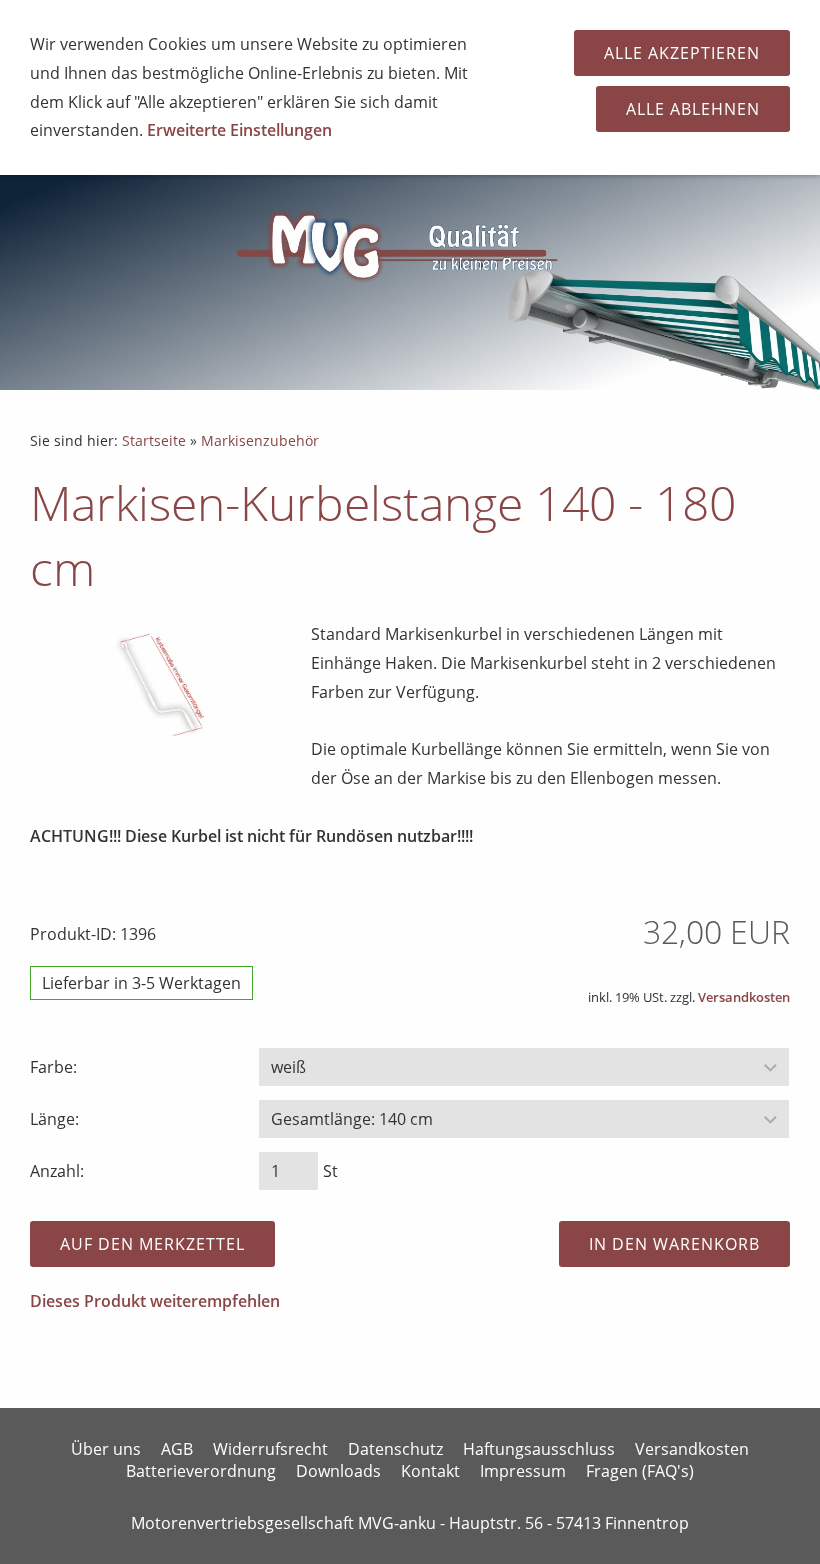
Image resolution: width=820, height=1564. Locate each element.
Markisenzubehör (260, 440)
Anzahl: (57, 1171)
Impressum (523, 1471)
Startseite (154, 440)
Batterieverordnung (201, 1471)
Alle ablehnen (693, 109)
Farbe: (53, 1067)
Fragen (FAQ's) (640, 1471)
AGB (177, 1449)
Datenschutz (395, 1449)
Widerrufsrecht (270, 1449)
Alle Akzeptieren (682, 53)
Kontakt (430, 1471)
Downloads (338, 1471)
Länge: (54, 1119)
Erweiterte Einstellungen (239, 130)
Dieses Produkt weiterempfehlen (155, 1301)
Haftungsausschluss (539, 1449)
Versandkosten (744, 997)
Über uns (106, 1449)
